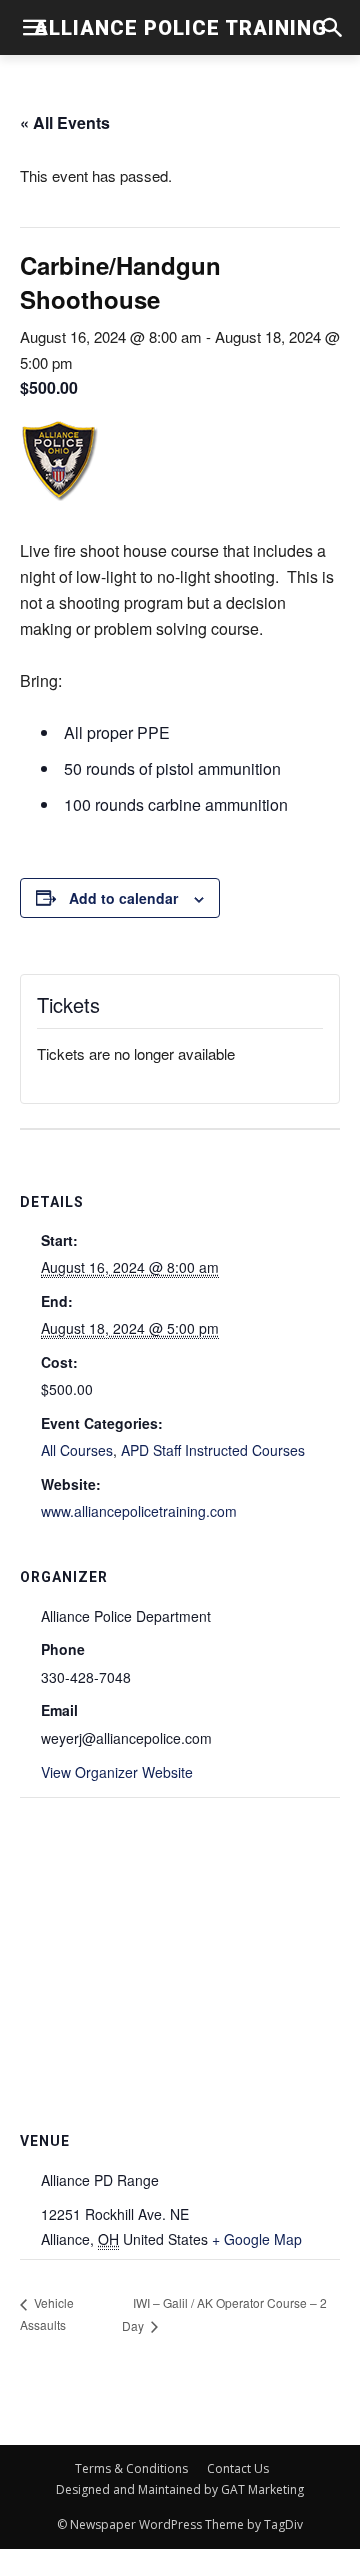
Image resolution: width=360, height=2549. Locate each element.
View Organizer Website (117, 1772)
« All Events (65, 122)
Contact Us (238, 2468)
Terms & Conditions (131, 2468)
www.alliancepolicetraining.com (139, 1511)
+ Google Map (257, 2239)
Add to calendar (123, 898)
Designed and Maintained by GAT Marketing (180, 2489)
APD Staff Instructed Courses (213, 1450)
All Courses (77, 1450)
